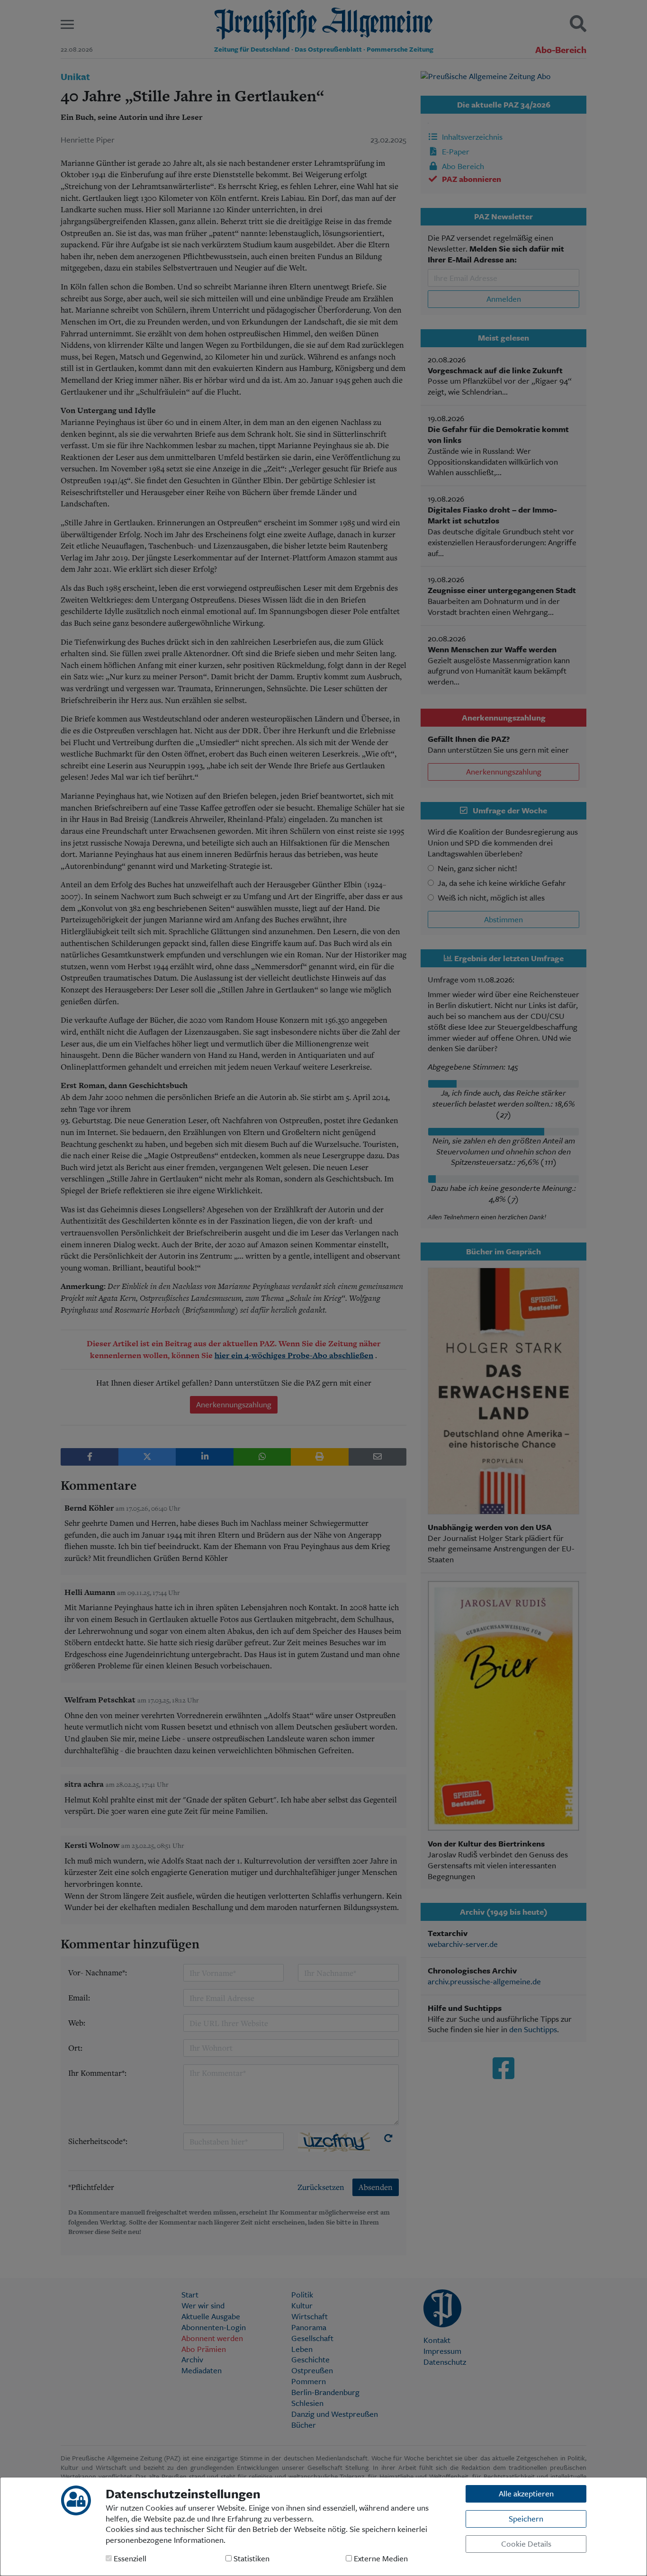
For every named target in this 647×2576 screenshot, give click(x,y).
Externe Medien (380, 2559)
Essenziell (129, 2559)
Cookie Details (526, 2544)
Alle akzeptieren (526, 2493)
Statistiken (251, 2559)
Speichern (526, 2518)
